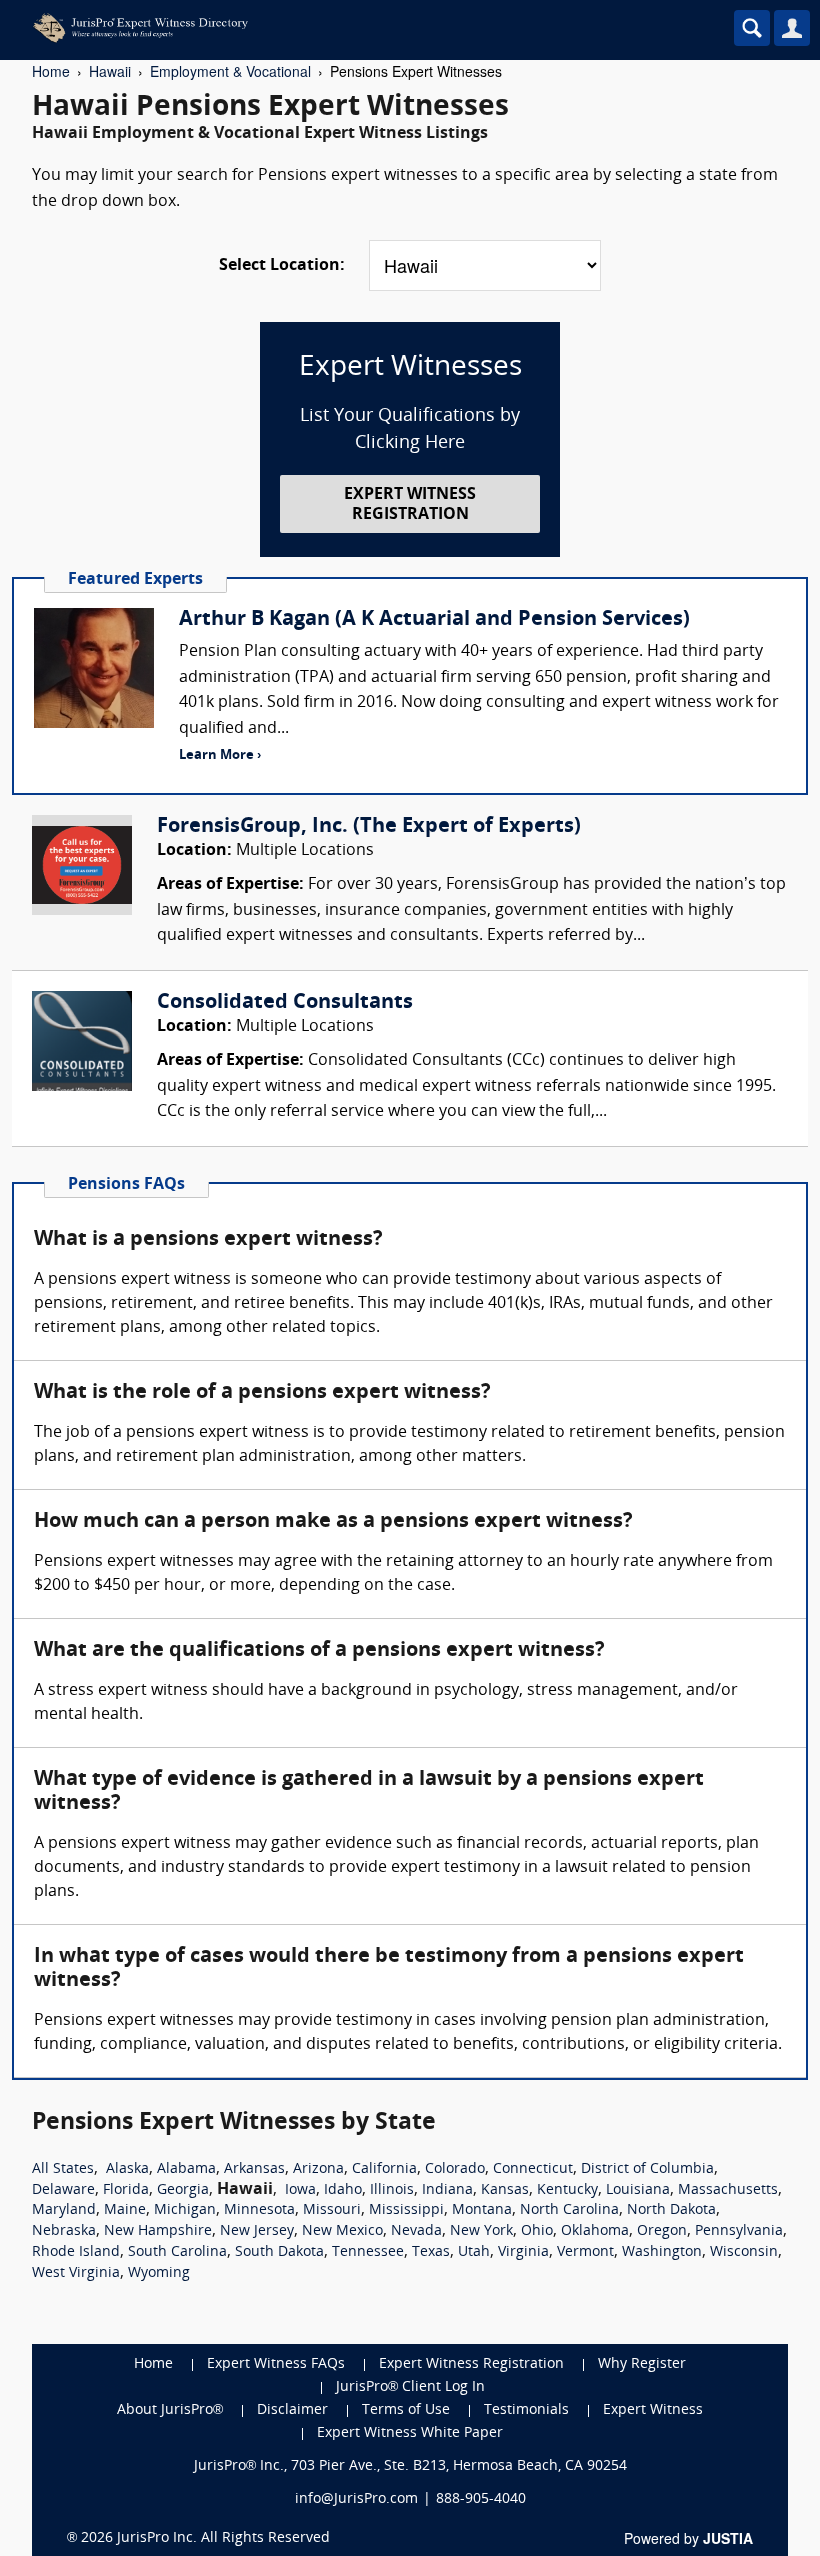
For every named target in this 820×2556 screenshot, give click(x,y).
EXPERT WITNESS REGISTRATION (410, 504)
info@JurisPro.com (356, 2499)
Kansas (505, 2190)
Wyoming (159, 2273)
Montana (482, 2210)
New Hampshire (158, 2231)
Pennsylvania (739, 2231)
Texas (431, 2252)
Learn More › (220, 755)
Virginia (523, 2252)
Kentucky (567, 2190)
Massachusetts (728, 2190)
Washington (662, 2252)
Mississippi (406, 2210)
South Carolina (177, 2252)
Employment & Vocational (230, 71)
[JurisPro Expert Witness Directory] (325, 28)
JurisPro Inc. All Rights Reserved (223, 2538)
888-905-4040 (481, 2499)
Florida (126, 2190)
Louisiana (638, 2190)
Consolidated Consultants (285, 1003)
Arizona (318, 2169)
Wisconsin (744, 2252)
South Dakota (279, 2252)
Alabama (186, 2169)
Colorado (455, 2169)
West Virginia (76, 2273)
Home (51, 71)
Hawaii (110, 71)
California (384, 2169)
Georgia (183, 2190)
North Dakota (671, 2210)
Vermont (585, 2252)
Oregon (662, 2231)
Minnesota (259, 2210)
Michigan (185, 2210)
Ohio (537, 2231)
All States (63, 2169)
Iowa (300, 2190)
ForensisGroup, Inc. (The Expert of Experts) (369, 827)
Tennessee (368, 2252)
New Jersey (257, 2231)
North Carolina (569, 2210)
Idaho (343, 2190)
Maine (125, 2210)
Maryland (64, 2210)
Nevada (416, 2231)
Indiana (447, 2190)
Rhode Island (76, 2252)
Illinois (392, 2190)
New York (481, 2231)
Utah (474, 2252)
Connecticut (533, 2169)
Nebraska (64, 2231)
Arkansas (254, 2169)
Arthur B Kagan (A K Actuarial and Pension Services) (434, 620)
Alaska (127, 2169)
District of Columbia (647, 2169)
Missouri (332, 2210)
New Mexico (342, 2231)
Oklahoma (595, 2231)
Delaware (63, 2190)
